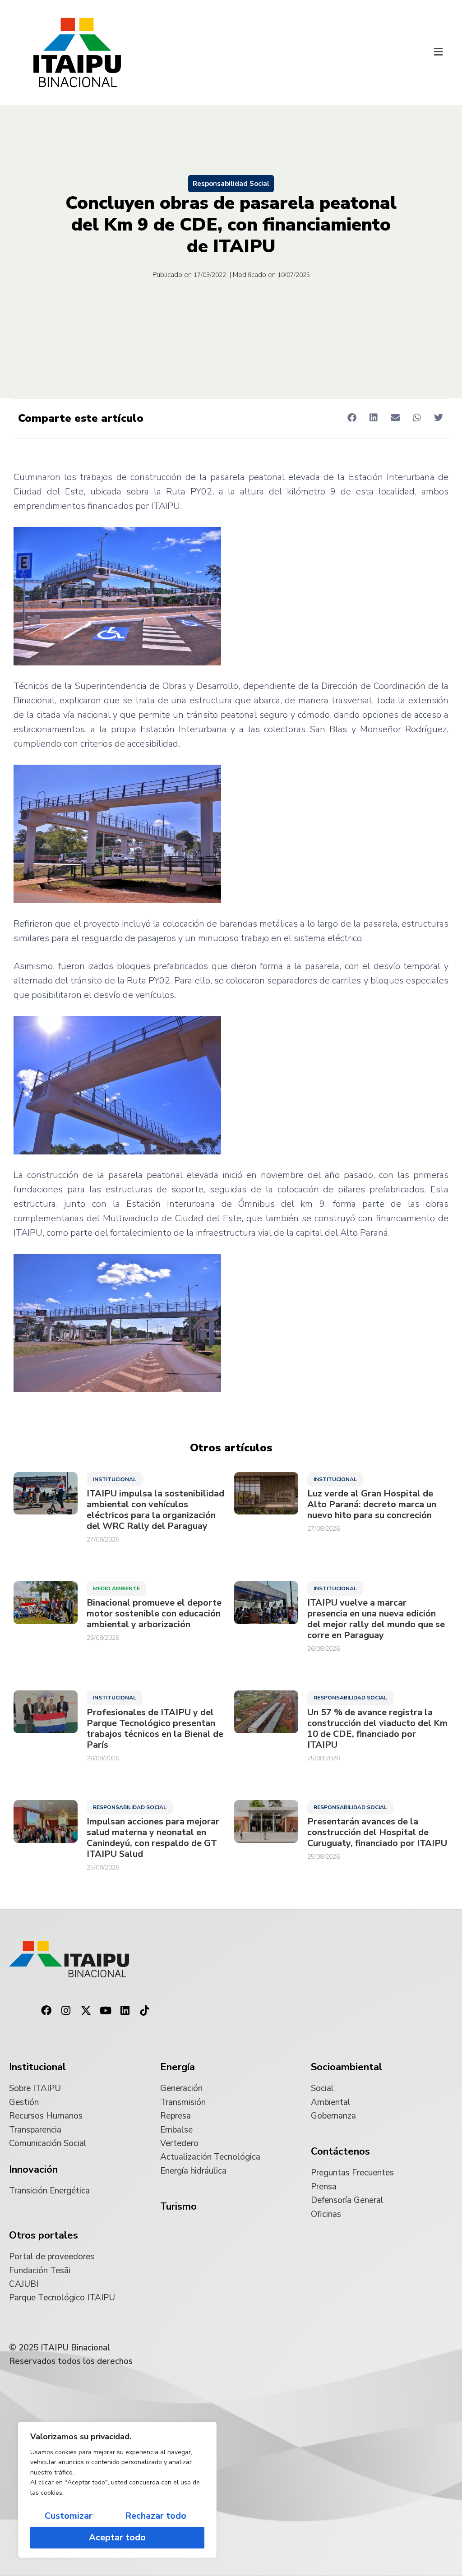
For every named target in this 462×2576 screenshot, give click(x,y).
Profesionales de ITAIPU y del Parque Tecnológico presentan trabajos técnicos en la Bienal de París (155, 1729)
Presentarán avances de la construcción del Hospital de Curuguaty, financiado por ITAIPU (377, 1833)
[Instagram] (66, 2011)
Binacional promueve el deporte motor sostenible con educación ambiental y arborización (154, 1614)
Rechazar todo (156, 2516)
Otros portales (44, 2235)
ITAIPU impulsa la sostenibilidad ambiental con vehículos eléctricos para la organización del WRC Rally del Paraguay (155, 1510)
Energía (178, 2067)
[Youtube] (106, 2011)
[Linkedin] (125, 2011)
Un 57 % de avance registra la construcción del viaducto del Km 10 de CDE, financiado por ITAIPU (377, 1729)
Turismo (178, 2207)
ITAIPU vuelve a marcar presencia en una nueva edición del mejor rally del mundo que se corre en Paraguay (376, 1619)
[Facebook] (46, 2011)
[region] (117, 2490)
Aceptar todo (117, 2537)
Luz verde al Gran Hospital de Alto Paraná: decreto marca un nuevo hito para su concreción (372, 1505)
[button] (439, 52)
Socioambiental (346, 2067)
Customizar (69, 2516)
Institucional (115, 1479)
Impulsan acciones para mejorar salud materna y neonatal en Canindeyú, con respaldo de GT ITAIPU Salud (153, 1838)
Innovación (33, 2170)
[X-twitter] (86, 2011)
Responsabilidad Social (231, 184)
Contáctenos (340, 2151)
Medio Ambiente (116, 1588)
